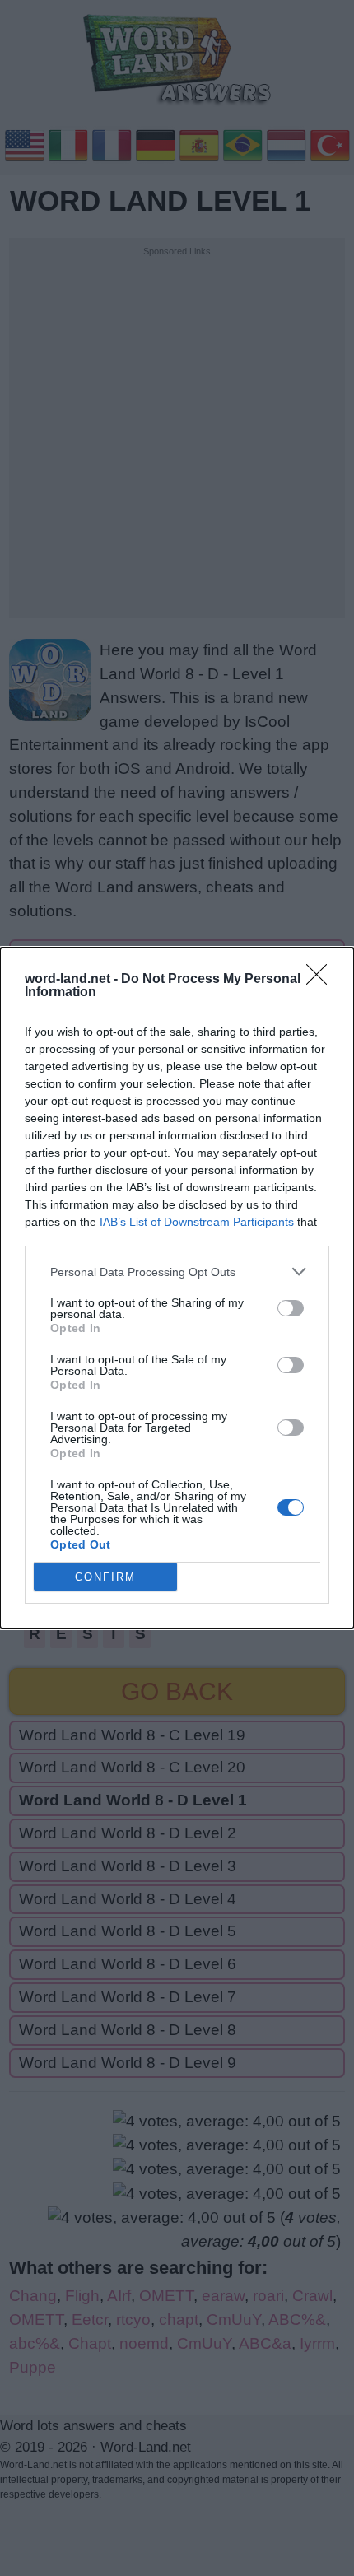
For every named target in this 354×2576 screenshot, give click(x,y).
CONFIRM (105, 1577)
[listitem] (177, 1272)
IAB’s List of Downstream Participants (197, 1222)
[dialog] (177, 1288)
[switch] (291, 1308)
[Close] (322, 980)
